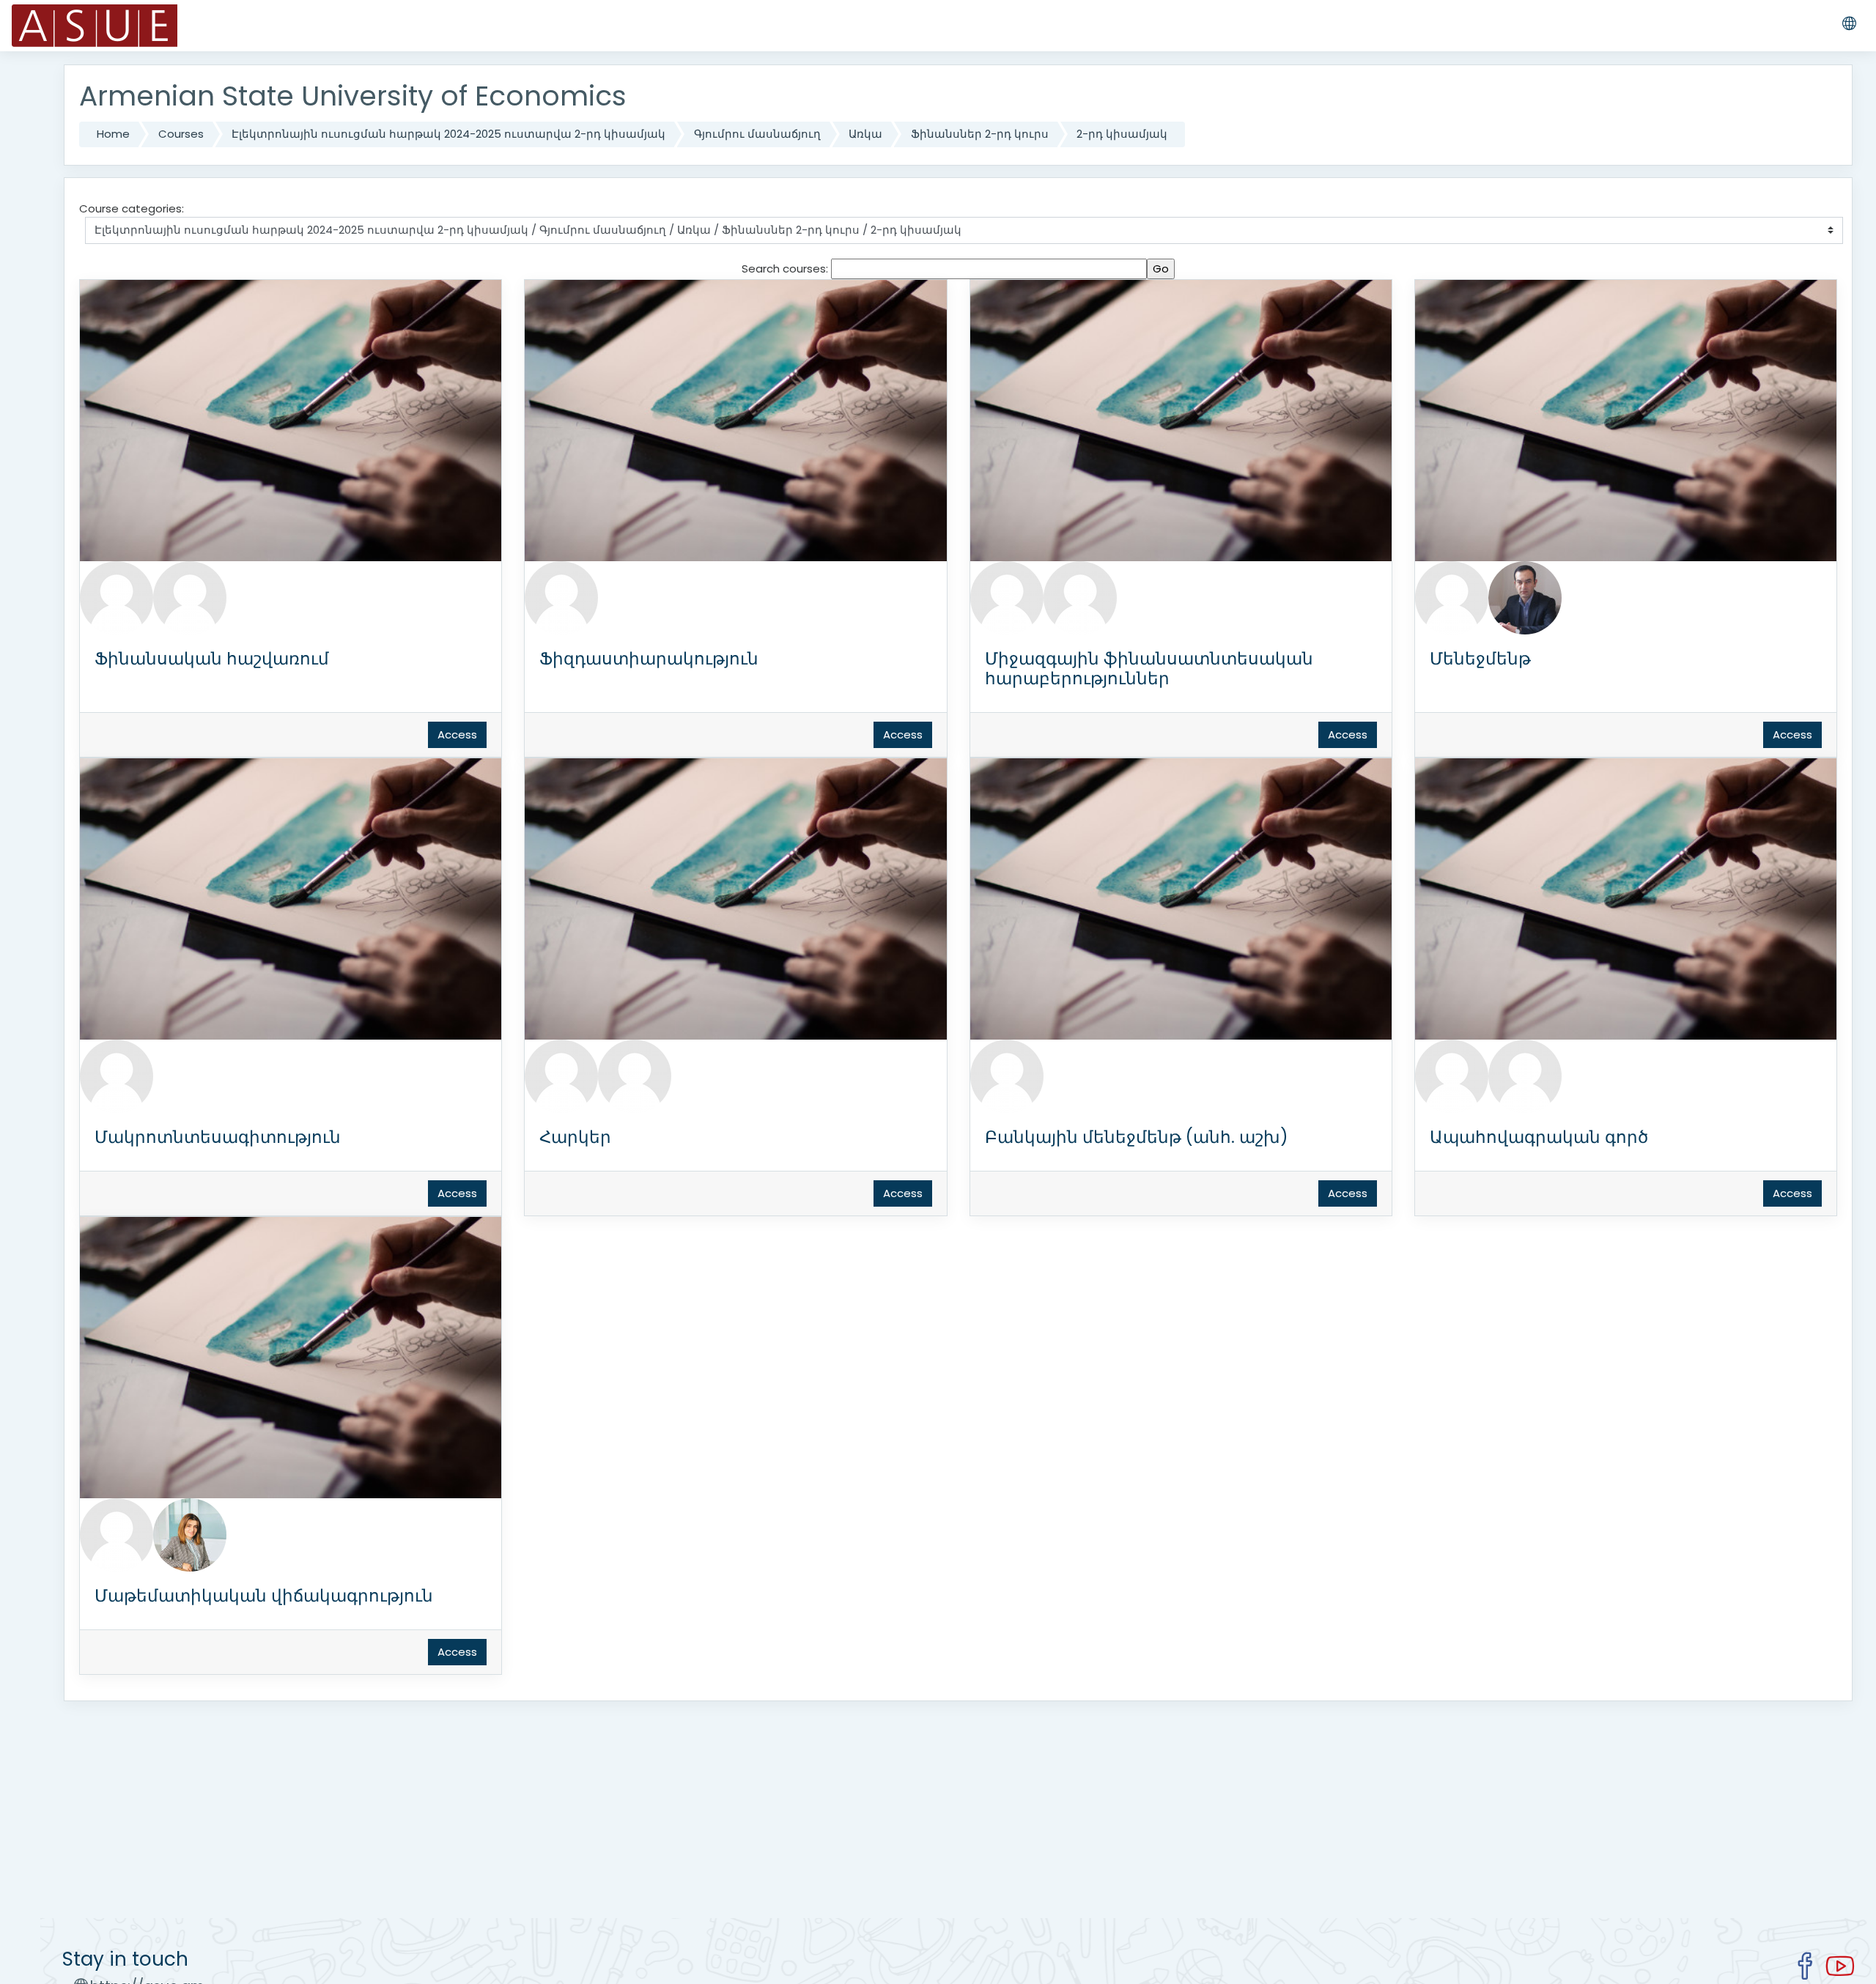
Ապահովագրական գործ (1539, 1137)
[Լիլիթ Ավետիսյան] (1007, 1075)
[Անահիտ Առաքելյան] (561, 1075)
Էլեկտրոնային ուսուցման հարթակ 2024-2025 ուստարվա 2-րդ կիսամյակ (448, 134)
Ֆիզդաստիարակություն (649, 659)
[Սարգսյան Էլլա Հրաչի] (117, 1534)
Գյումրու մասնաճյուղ (757, 134)
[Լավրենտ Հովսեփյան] (635, 1075)
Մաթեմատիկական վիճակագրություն (264, 1596)
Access (457, 734)
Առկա (865, 134)
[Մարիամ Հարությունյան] (1452, 597)
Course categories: (132, 208)
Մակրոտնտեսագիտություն (218, 1137)
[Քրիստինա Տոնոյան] (1080, 597)
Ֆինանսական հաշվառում (212, 659)
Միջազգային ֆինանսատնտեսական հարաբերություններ (1149, 669)
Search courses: (786, 269)
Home (113, 134)
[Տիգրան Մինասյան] (190, 597)
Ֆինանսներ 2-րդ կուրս (980, 134)
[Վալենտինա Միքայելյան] (1452, 1075)
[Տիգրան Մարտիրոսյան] (1525, 597)
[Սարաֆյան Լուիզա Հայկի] (117, 597)
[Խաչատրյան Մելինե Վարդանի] (190, 1534)
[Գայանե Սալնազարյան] (1007, 597)
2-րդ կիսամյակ (1122, 134)
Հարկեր (575, 1137)
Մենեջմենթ (1480, 659)
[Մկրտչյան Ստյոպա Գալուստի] (561, 597)
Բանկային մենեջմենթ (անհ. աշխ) (1137, 1137)
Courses (181, 134)
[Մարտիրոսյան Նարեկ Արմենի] (117, 1075)
